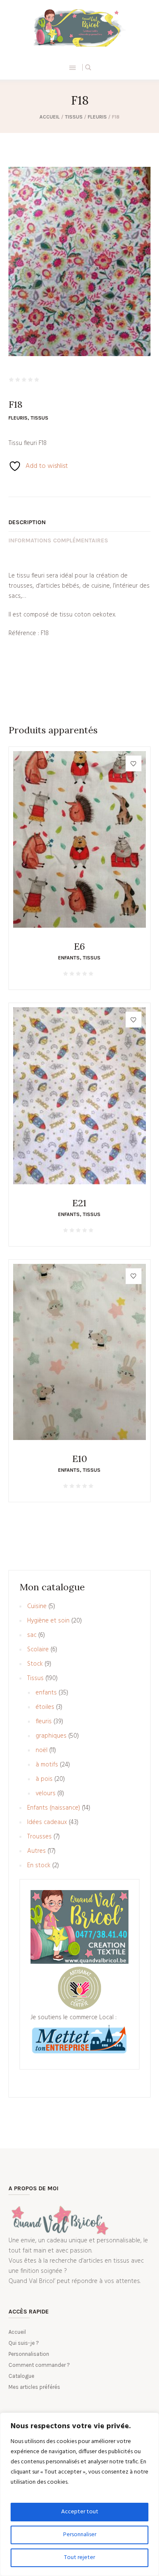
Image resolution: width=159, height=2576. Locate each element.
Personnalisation (29, 2354)
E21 (79, 1203)
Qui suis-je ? (24, 2343)
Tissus (74, 117)
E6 (79, 946)
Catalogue (21, 2376)
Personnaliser (80, 2535)
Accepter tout (80, 2512)
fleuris (97, 117)
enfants (69, 958)
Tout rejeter (79, 2558)
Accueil (50, 117)
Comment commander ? (39, 2365)
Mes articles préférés (34, 2387)
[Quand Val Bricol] (79, 28)
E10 (79, 1459)
